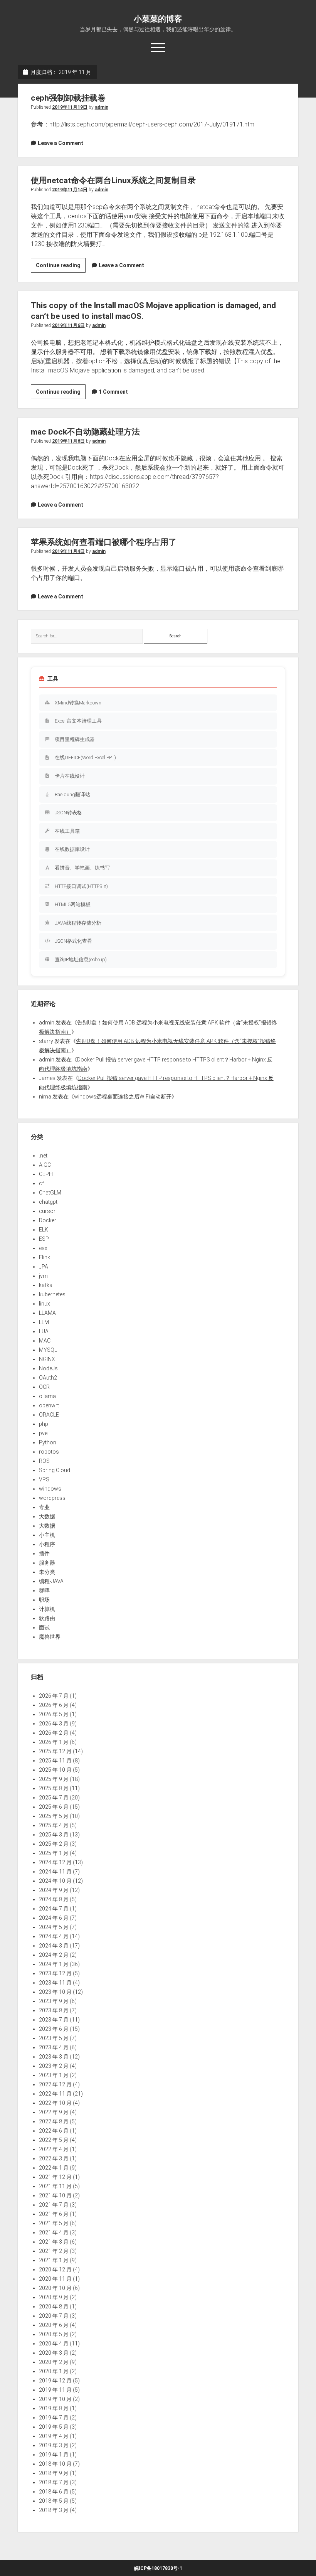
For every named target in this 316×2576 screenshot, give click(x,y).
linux (45, 1304)
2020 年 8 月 (54, 2306)
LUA (44, 1331)
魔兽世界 (50, 1637)
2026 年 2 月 (54, 1733)
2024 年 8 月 (54, 1899)
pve (43, 1433)
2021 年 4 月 (54, 2232)
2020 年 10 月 (55, 2288)
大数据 (47, 1516)
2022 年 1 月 (54, 2168)
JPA (44, 1267)
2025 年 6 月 (54, 1807)
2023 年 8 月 (54, 2010)
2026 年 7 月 (54, 1696)
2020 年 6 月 (54, 2325)
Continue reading (61, 267)
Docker (48, 1220)
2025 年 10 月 (55, 1770)
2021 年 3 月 (54, 2242)
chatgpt (48, 1202)
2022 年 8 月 (54, 2121)
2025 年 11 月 (55, 1761)
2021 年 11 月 (55, 2186)
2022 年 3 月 (54, 2158)
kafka (46, 1285)
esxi (44, 1248)
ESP (44, 1239)
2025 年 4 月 (54, 1825)
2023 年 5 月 (54, 2038)
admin (102, 107)
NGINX (47, 1359)
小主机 (47, 1535)
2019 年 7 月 (54, 2418)
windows (50, 1489)
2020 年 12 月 (55, 2269)
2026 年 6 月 (54, 1705)
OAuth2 (48, 1378)
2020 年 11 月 (55, 2279)
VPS (44, 1479)
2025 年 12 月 (55, 1751)
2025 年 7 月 (54, 1798)
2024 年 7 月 (54, 1909)
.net (43, 1156)
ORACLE (49, 1415)
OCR (44, 1387)
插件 (44, 1553)
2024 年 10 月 (55, 1881)
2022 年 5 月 (54, 2140)
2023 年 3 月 (54, 2057)
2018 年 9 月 (54, 2473)
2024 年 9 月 (54, 1890)
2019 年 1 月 (54, 2455)
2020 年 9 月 (54, 2297)
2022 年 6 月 (54, 2131)
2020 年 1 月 (54, 2371)
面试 (44, 1627)
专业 (44, 1507)
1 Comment (113, 392)
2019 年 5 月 (54, 2427)
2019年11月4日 (68, 551)
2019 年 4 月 (54, 2436)
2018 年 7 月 (54, 2482)
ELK (44, 1230)
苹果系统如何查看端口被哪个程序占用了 (104, 542)
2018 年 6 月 (54, 2492)
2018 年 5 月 (54, 2501)
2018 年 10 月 (55, 2464)
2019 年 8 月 (54, 2408)
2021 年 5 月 (54, 2223)
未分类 (47, 1572)
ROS (44, 1461)
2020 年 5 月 (54, 2334)
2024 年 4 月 (54, 1936)
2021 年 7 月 (54, 2205)
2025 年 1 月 (54, 1853)
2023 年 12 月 (55, 1973)
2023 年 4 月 (54, 2047)
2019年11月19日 (70, 107)
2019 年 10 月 (55, 2399)
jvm (43, 1276)
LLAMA (47, 1313)
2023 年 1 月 (54, 2075)
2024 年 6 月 (54, 1918)
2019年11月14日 (70, 190)
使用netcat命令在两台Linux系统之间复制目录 (113, 180)
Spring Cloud (55, 1470)
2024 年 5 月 (54, 1927)
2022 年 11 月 (55, 2094)
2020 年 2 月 (54, 2362)
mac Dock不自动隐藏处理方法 (85, 432)
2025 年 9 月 (54, 1779)
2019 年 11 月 (55, 2390)
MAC (45, 1341)
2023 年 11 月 (55, 1983)
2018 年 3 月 (54, 2510)
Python (48, 1442)
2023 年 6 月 (54, 2029)
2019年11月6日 (68, 325)
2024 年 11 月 (55, 1872)
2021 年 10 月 (55, 2195)
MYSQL (48, 1350)
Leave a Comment (61, 143)
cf (41, 1183)
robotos (49, 1452)
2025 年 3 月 (54, 1835)
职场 (44, 1600)
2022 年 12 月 (55, 2084)
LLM (44, 1322)
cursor (47, 1211)
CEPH (46, 1174)
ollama (47, 1396)
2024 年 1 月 (54, 1964)
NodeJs (48, 1368)
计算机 (47, 1609)
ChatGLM (50, 1193)
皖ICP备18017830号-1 (158, 2568)
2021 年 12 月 (55, 2177)
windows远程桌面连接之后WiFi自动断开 (123, 1097)
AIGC (45, 1165)
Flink (45, 1257)
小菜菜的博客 (158, 19)
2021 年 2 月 (54, 2251)
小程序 (47, 1544)
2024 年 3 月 (54, 1946)
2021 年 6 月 (54, 2214)
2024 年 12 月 (55, 1862)
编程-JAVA (51, 1581)
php (44, 1424)
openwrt (49, 1405)
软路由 (47, 1618)
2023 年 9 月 (54, 2001)
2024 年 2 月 (54, 1955)
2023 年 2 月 (54, 2066)
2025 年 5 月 (54, 1816)
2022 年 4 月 (54, 2149)
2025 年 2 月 (54, 1844)
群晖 (44, 1590)
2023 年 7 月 (54, 2020)
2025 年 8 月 (54, 1788)
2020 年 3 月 (54, 2353)
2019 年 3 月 (54, 2445)
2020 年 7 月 (54, 2316)
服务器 (47, 1563)
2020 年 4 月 (54, 2344)
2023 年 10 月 (55, 1992)
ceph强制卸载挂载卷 (68, 98)
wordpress (52, 1498)
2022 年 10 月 (55, 2103)
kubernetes (52, 1294)
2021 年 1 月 (54, 2260)
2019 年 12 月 (55, 2381)
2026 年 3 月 (54, 1724)
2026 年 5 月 (54, 1714)
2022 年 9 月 (54, 2112)
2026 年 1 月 (54, 1742)
